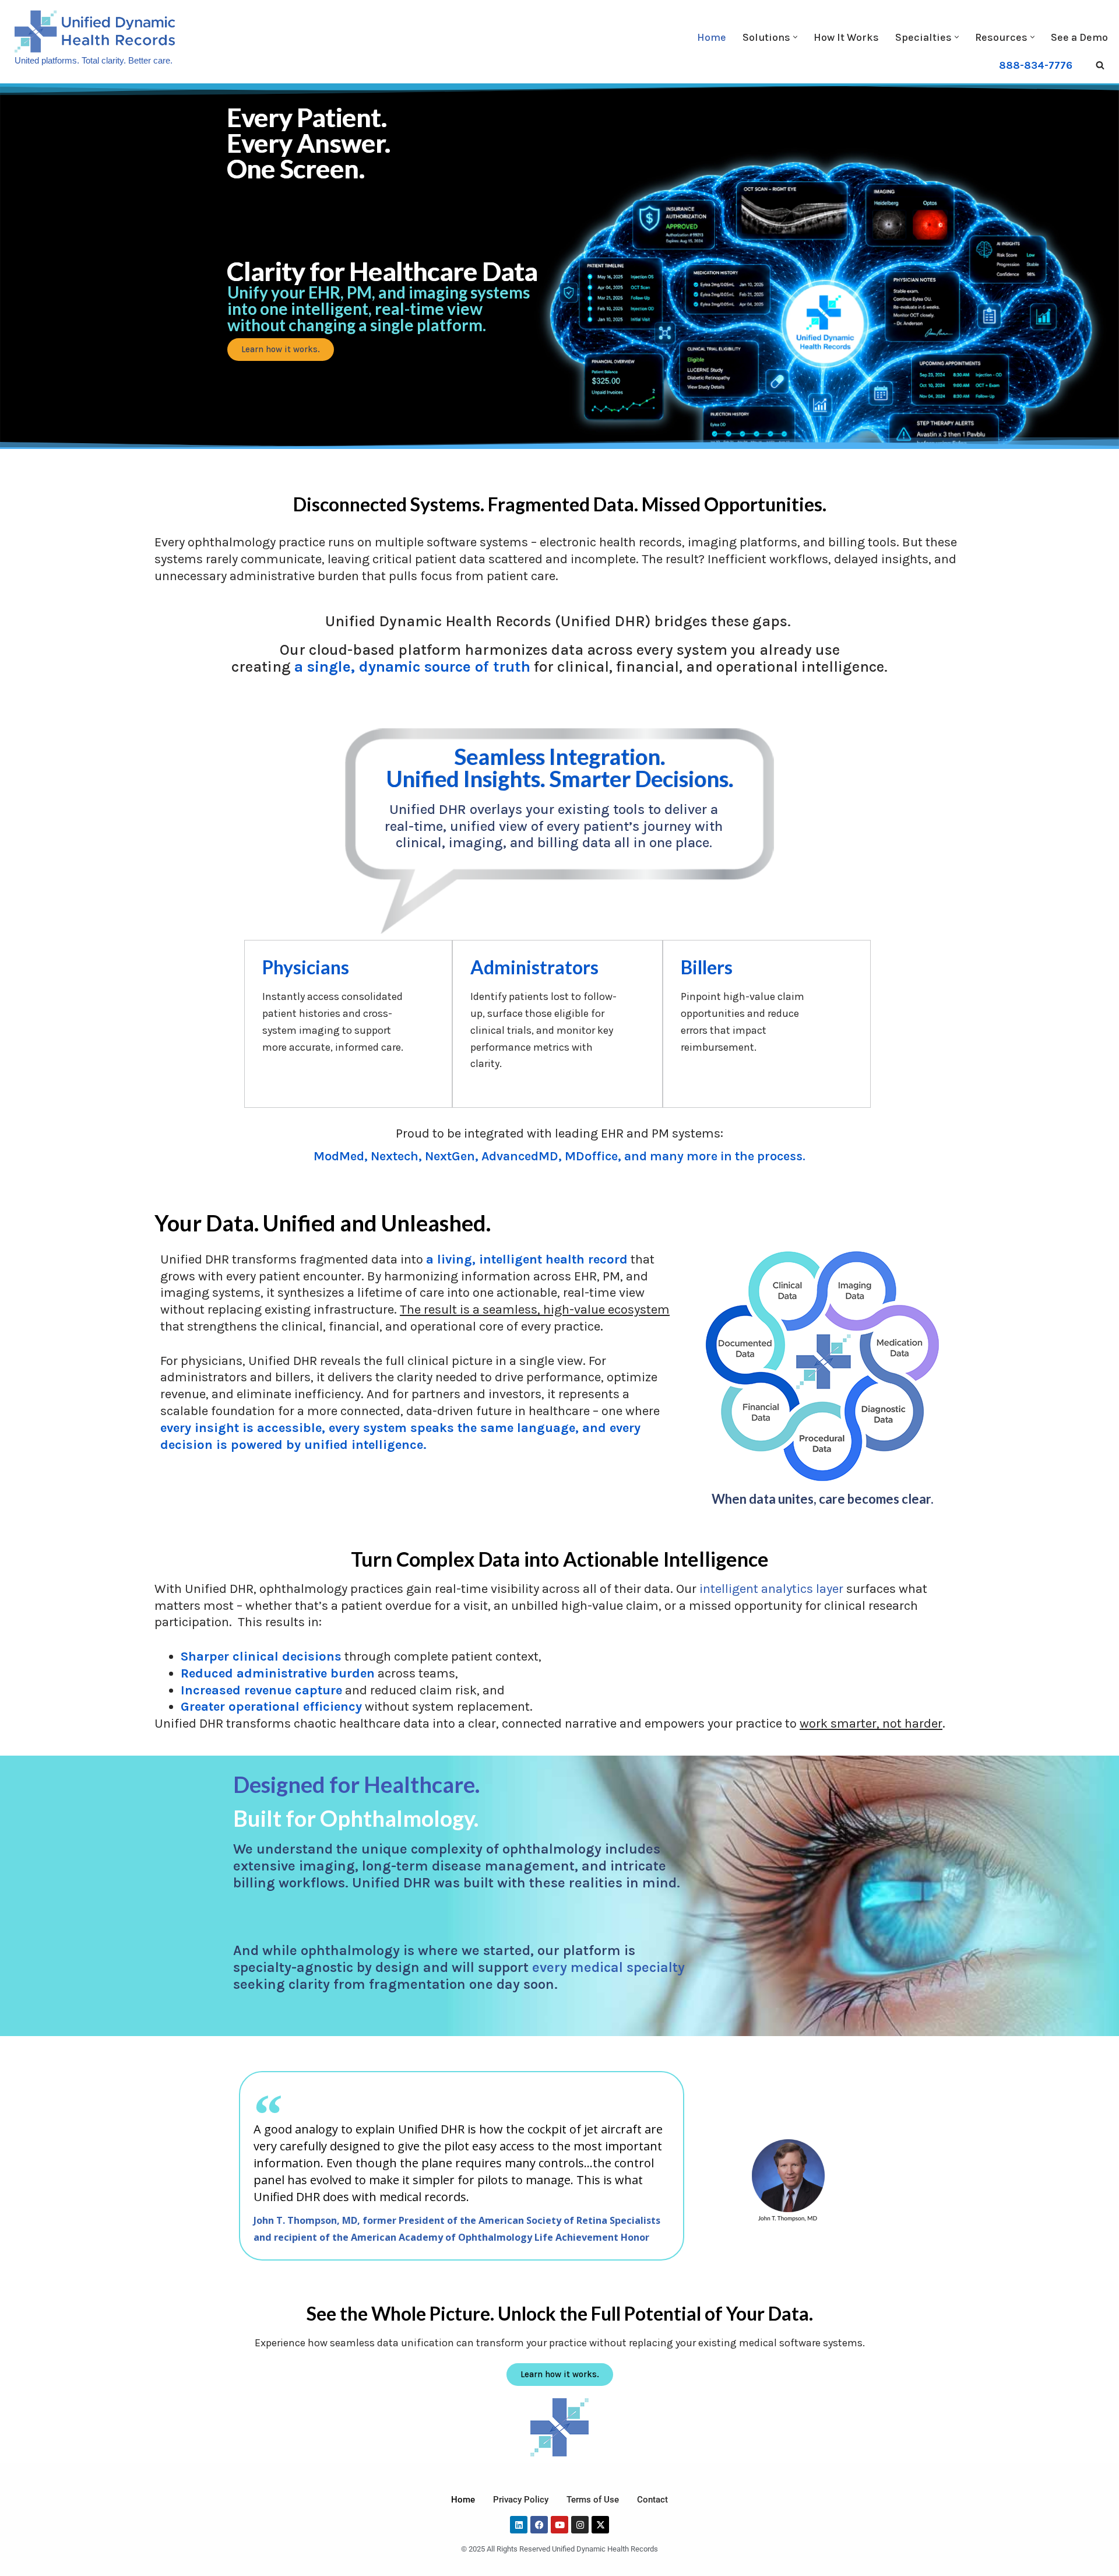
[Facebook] (539, 2525)
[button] (795, 37)
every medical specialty (608, 1967)
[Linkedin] (519, 2525)
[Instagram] (580, 2525)
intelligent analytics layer (771, 1589)
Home (712, 37)
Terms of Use (593, 2500)
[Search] (1100, 65)
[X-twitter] (600, 2525)
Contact (652, 2500)
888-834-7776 (1036, 65)
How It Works (846, 37)
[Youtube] (559, 2525)
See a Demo (1079, 37)
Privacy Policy (521, 2500)
